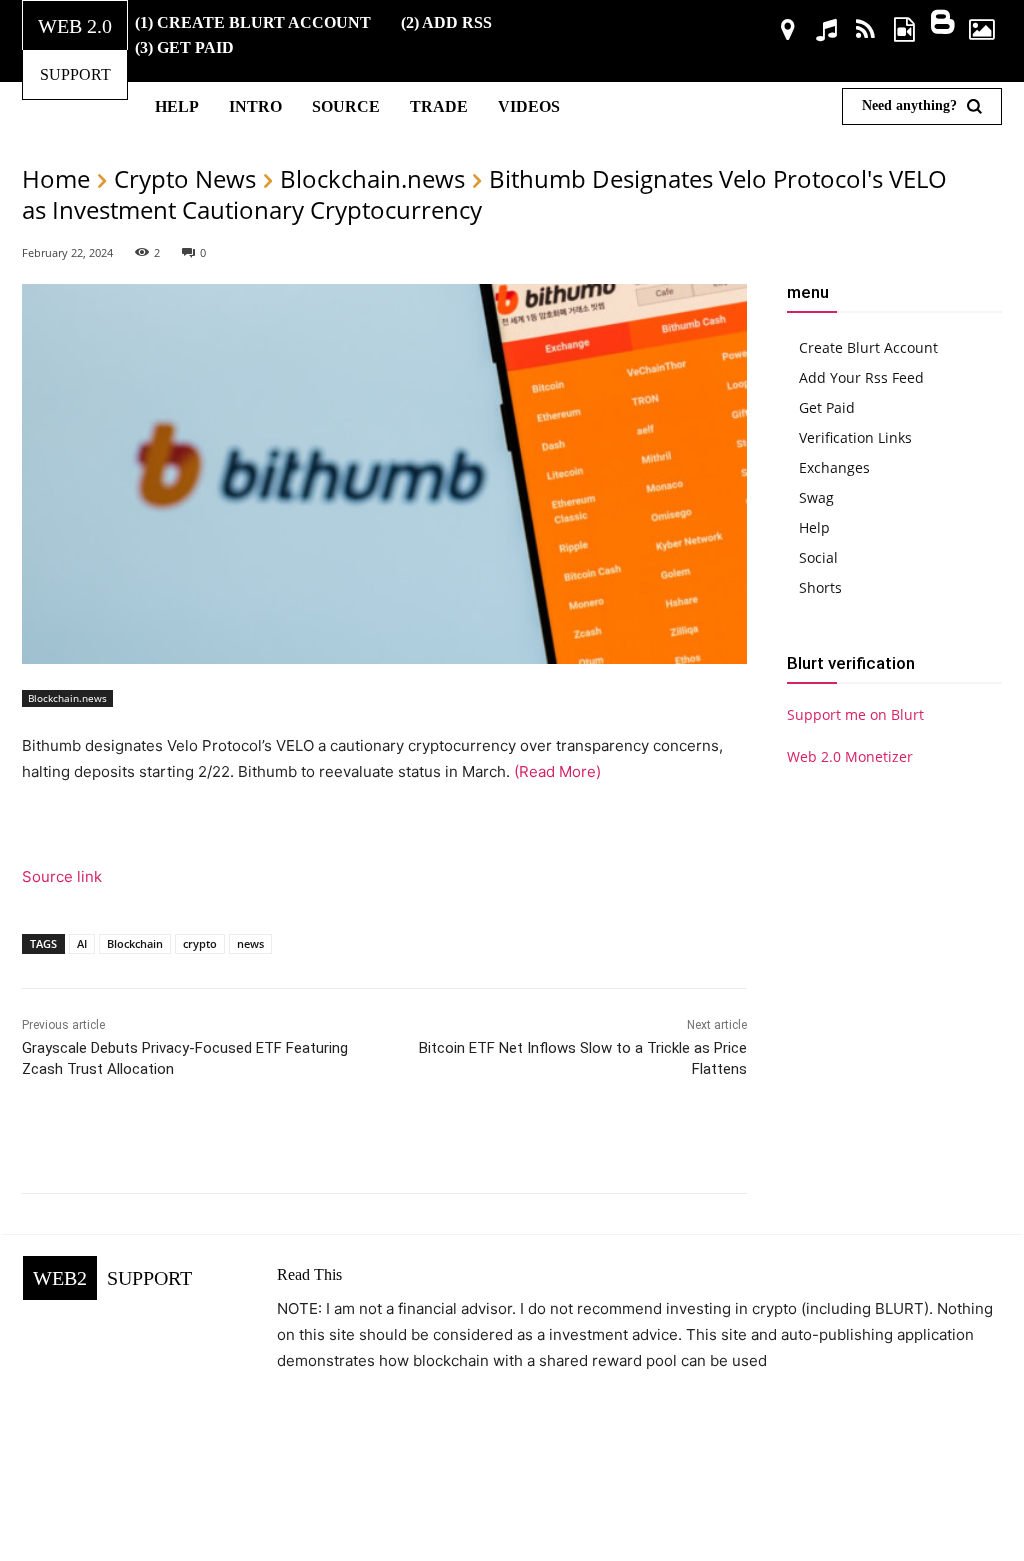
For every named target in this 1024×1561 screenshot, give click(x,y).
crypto (200, 943)
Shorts (820, 587)
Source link (62, 876)
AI (82, 943)
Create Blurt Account (868, 347)
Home (56, 178)
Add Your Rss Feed (861, 377)
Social (818, 557)
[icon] (788, 32)
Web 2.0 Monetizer (850, 756)
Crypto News (185, 178)
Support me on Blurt (855, 714)
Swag (816, 497)
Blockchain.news (372, 178)
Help (814, 527)
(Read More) (555, 771)
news (250, 943)
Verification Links (855, 437)
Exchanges (834, 467)
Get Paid (827, 407)
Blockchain (135, 943)
